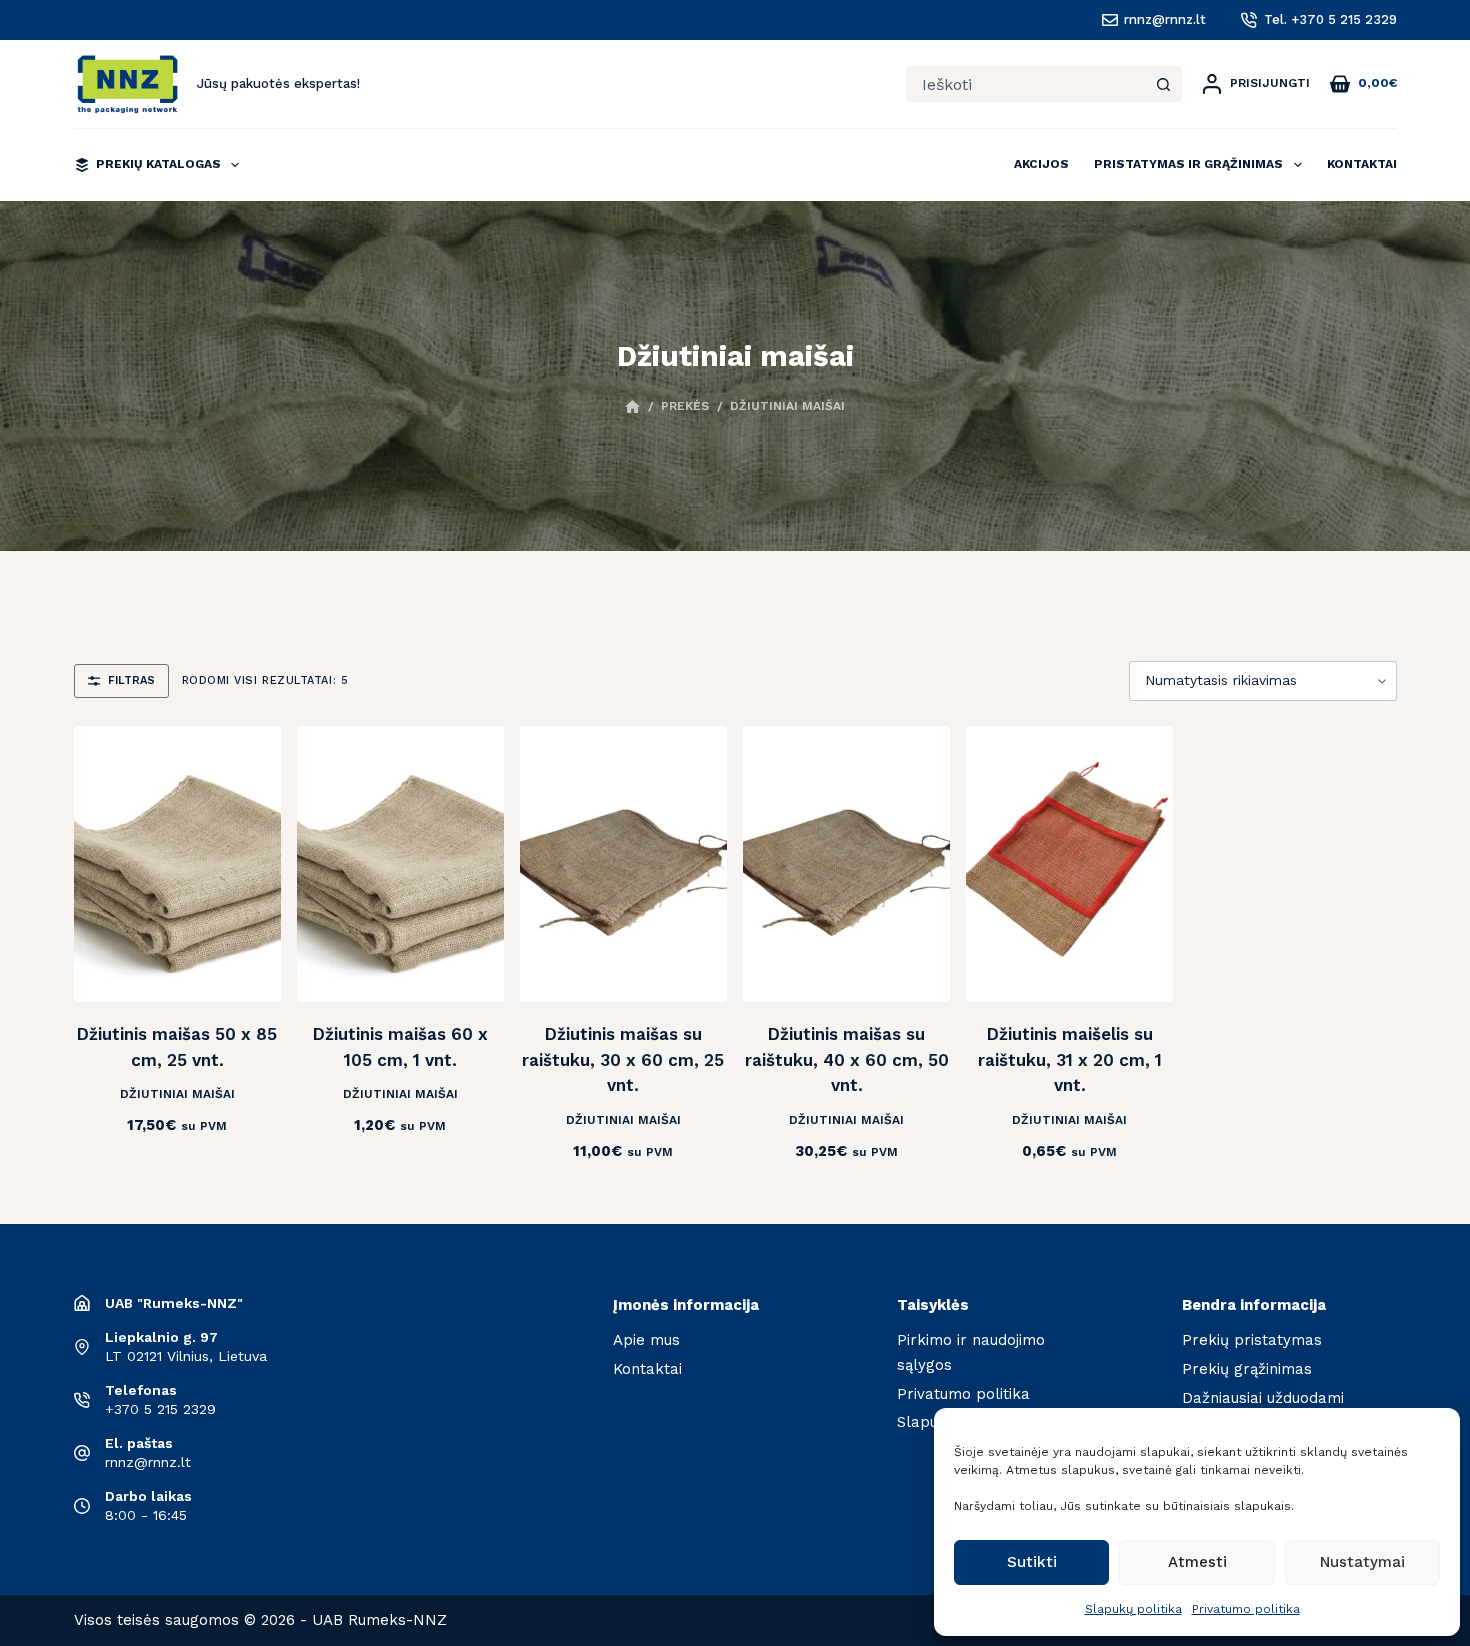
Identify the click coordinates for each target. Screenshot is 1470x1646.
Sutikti (1032, 1562)
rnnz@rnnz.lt (1165, 19)
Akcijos (1041, 164)
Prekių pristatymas (1252, 1340)
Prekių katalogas (158, 164)
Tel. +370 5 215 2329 (1330, 19)
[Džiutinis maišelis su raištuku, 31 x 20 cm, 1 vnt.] (1069, 864)
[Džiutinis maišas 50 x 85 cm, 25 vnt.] (177, 864)
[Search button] (1164, 84)
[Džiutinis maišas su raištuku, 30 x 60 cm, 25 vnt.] (623, 864)
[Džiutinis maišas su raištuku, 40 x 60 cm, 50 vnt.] (846, 864)
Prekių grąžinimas (1247, 1369)
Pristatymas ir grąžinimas (1188, 164)
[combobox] (1027, 84)
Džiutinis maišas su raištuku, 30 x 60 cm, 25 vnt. (623, 1059)
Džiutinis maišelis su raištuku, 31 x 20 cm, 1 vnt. (1070, 1059)
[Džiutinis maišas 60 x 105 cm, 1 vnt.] (400, 864)
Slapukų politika (1133, 1609)
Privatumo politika (1246, 1609)
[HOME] (632, 407)
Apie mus (646, 1340)
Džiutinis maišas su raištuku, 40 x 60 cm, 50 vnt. (847, 1059)
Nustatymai (1362, 1562)
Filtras (131, 680)
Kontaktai (1362, 164)
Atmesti (1197, 1562)
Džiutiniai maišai (177, 1094)
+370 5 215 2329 (160, 1409)
